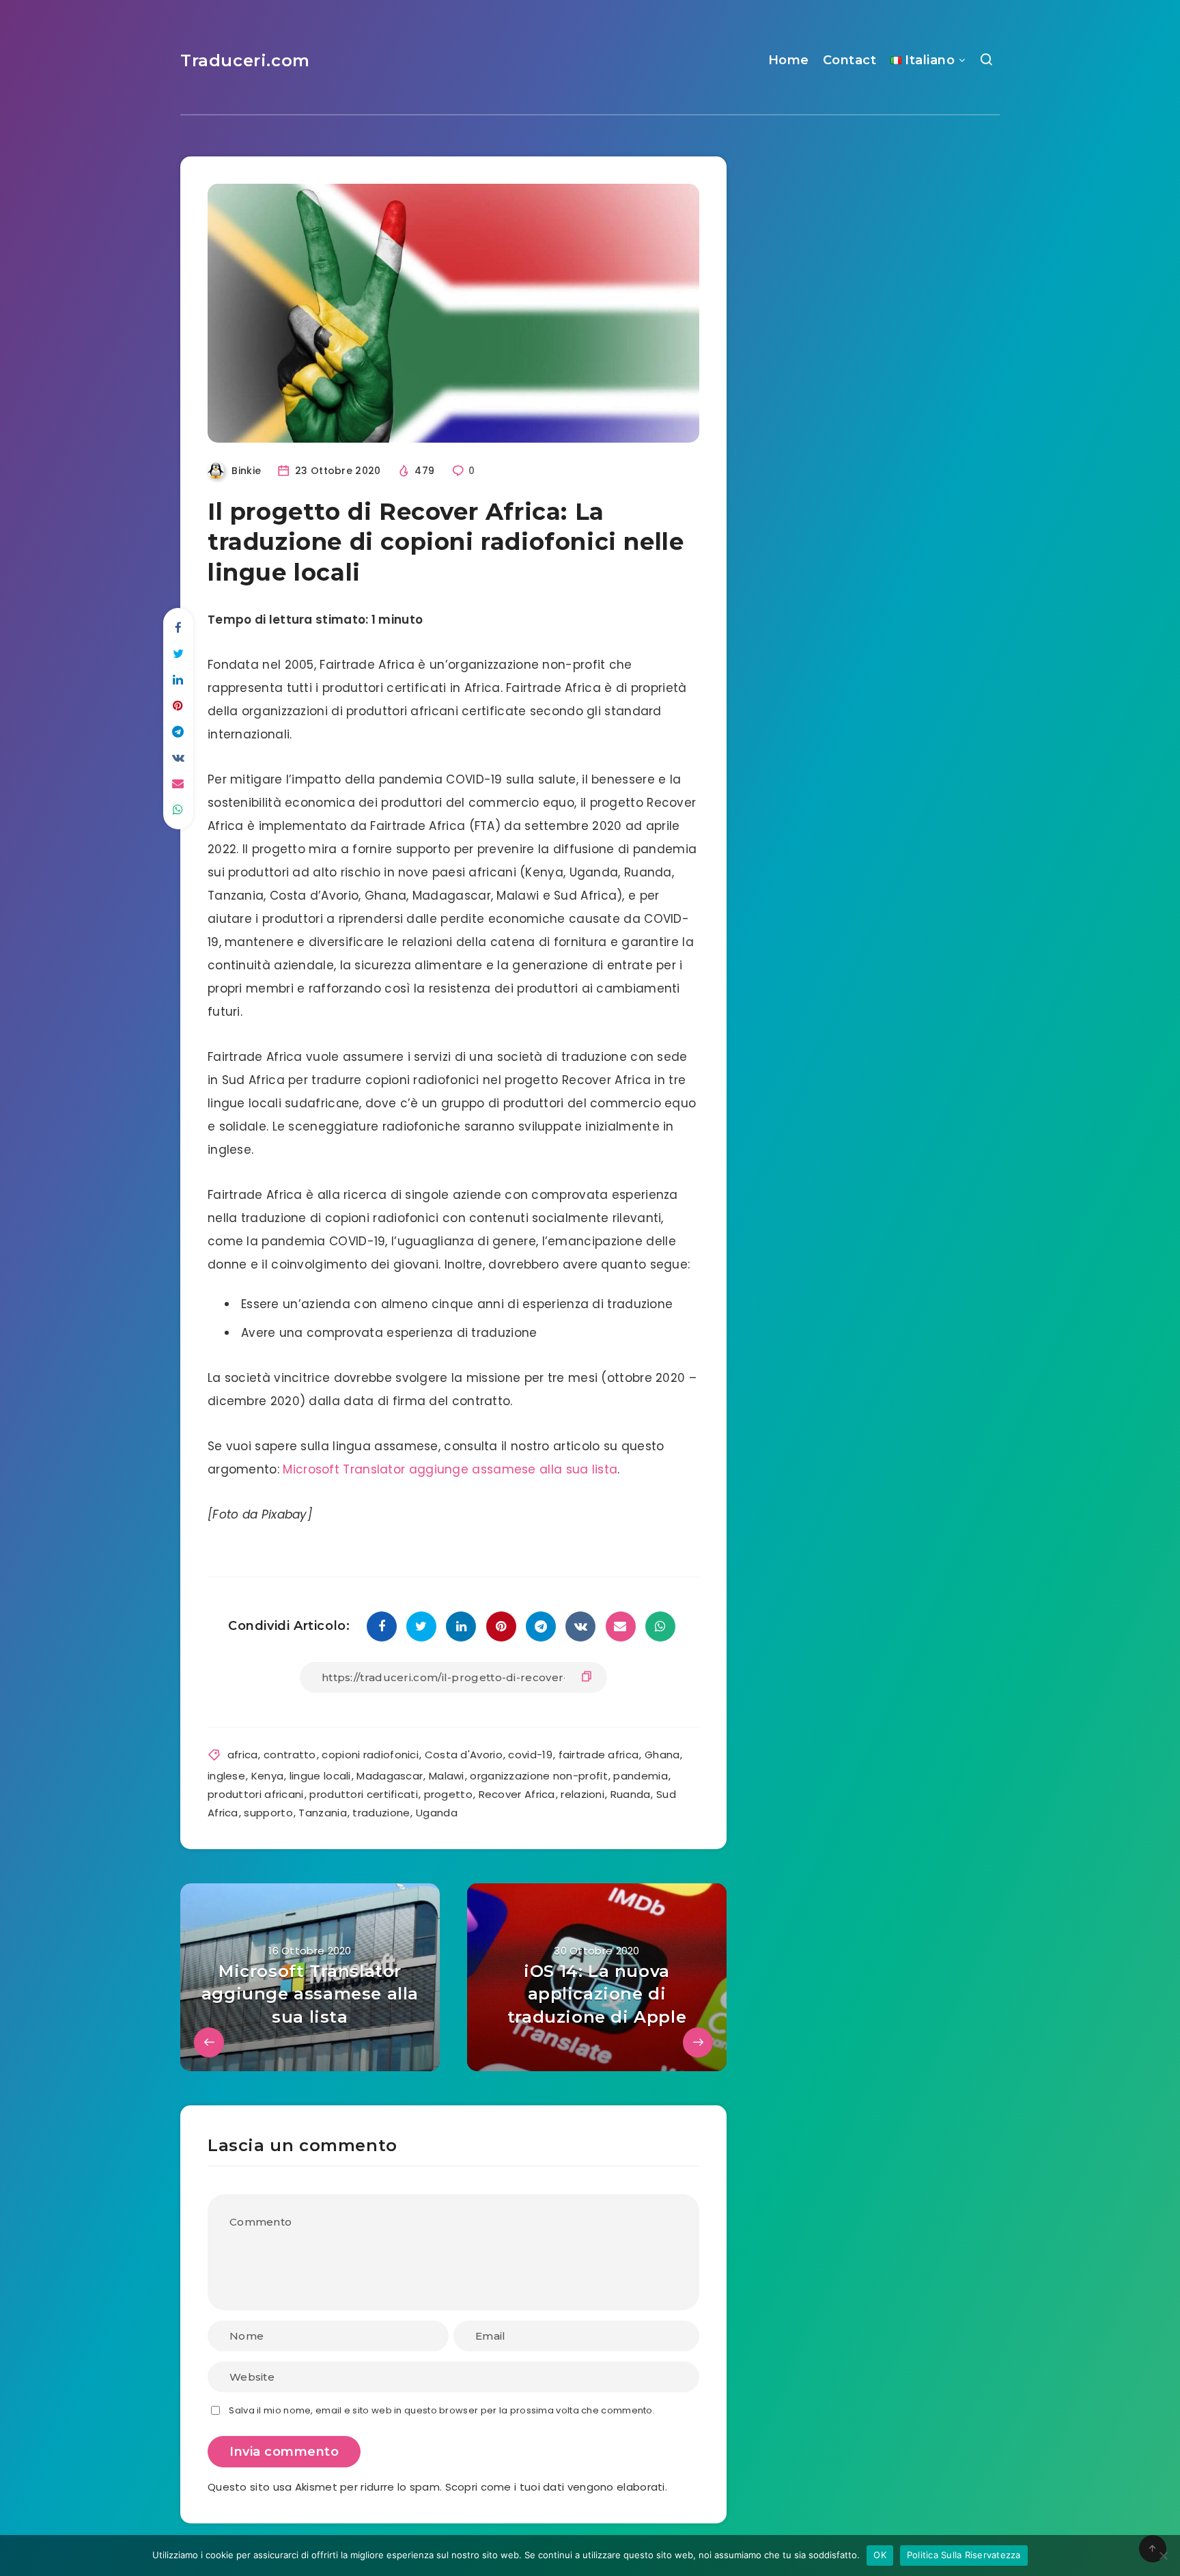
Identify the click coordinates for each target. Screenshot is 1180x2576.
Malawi (447, 1776)
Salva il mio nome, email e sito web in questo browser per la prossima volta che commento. (442, 2410)
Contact (850, 60)
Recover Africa (517, 1794)
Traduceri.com (245, 60)
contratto (290, 1755)
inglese (226, 1776)
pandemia (640, 1776)
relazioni (582, 1794)
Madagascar (390, 1776)
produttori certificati (364, 1794)
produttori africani (256, 1794)
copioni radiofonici (370, 1755)
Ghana (662, 1755)
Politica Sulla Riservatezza (964, 2555)
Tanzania (322, 1813)
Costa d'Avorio (464, 1755)
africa (243, 1755)
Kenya (268, 1776)
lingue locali (320, 1776)
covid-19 (530, 1755)
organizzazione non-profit (539, 1776)
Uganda (437, 1813)
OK (880, 2555)
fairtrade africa (599, 1755)
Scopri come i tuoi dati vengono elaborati (555, 2487)
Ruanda (631, 1794)
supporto (268, 1813)
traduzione (381, 1813)
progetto (448, 1794)
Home (789, 60)
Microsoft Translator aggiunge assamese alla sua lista (450, 1469)
